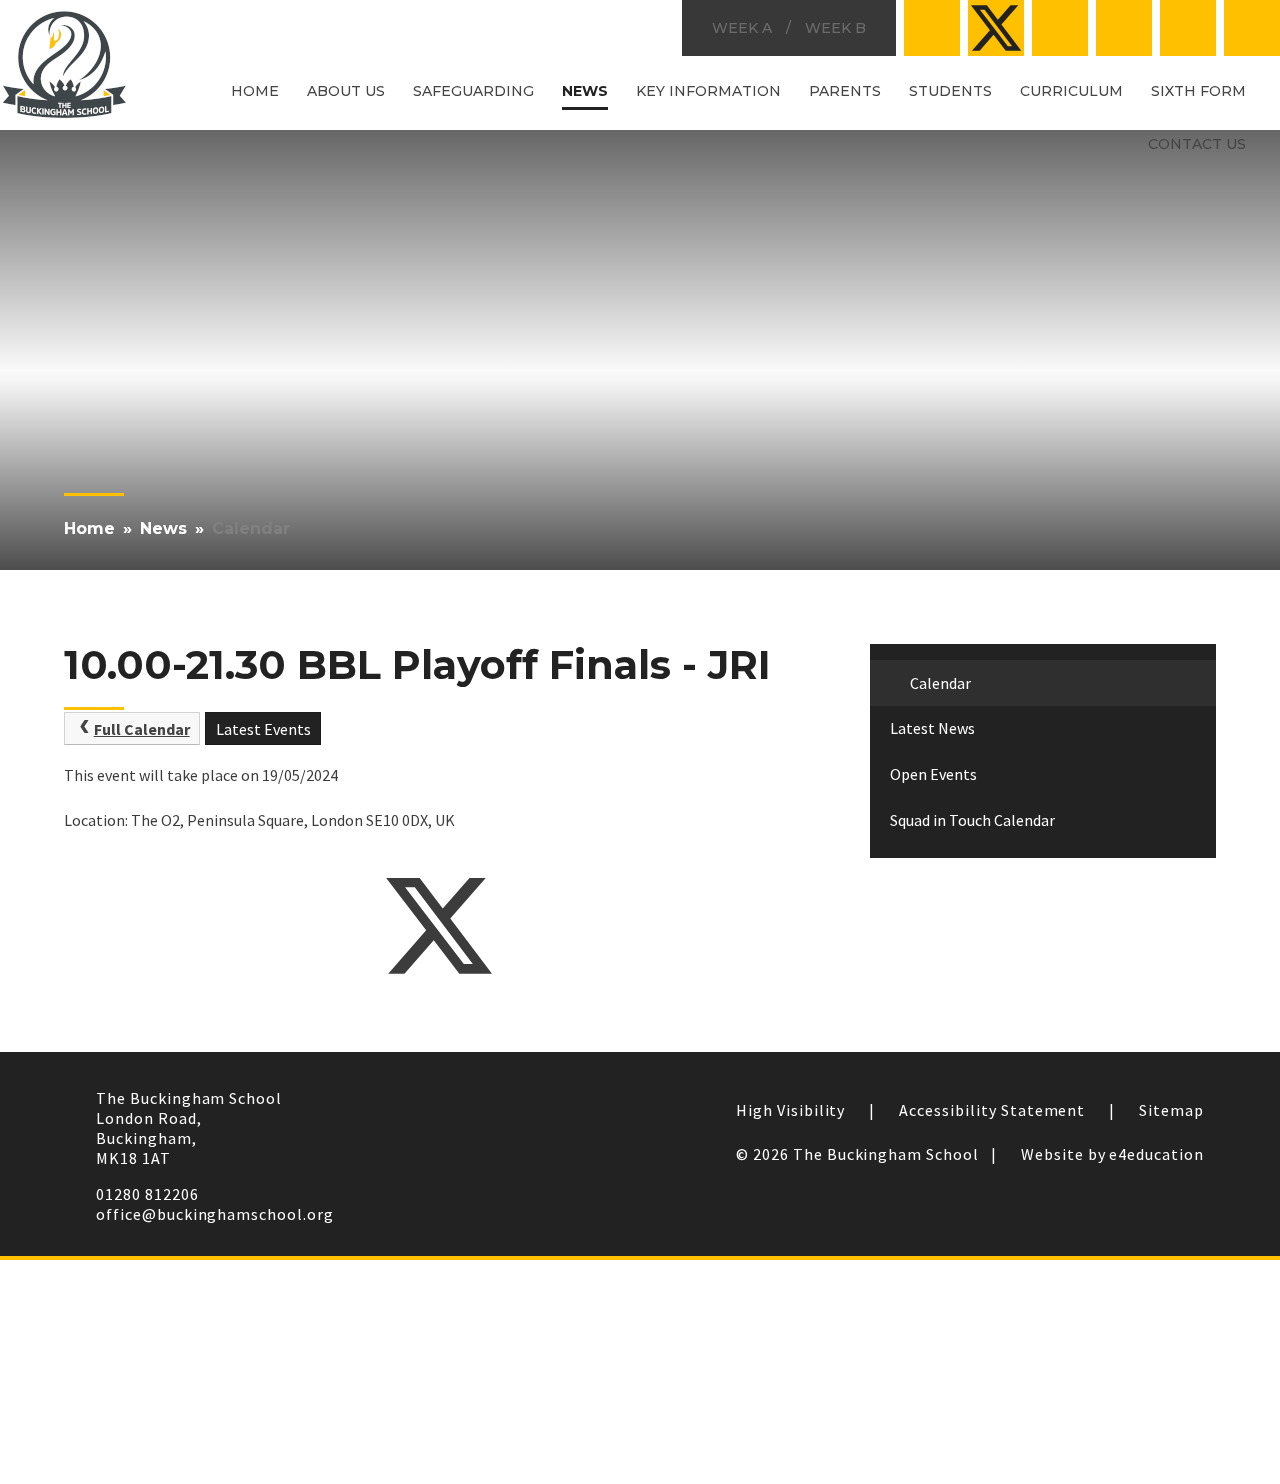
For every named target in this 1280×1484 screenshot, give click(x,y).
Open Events (933, 774)
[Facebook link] (932, 28)
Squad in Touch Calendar (972, 820)
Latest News (932, 728)
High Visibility (790, 1110)
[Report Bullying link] (1060, 28)
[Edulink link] (1188, 28)
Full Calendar (142, 729)
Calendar (251, 528)
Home (89, 528)
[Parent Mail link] (1124, 28)
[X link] (996, 28)
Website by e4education (1112, 1154)
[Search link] (1252, 28)
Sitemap (1171, 1110)
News (163, 528)
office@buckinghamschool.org (215, 1214)
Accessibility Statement (992, 1110)
